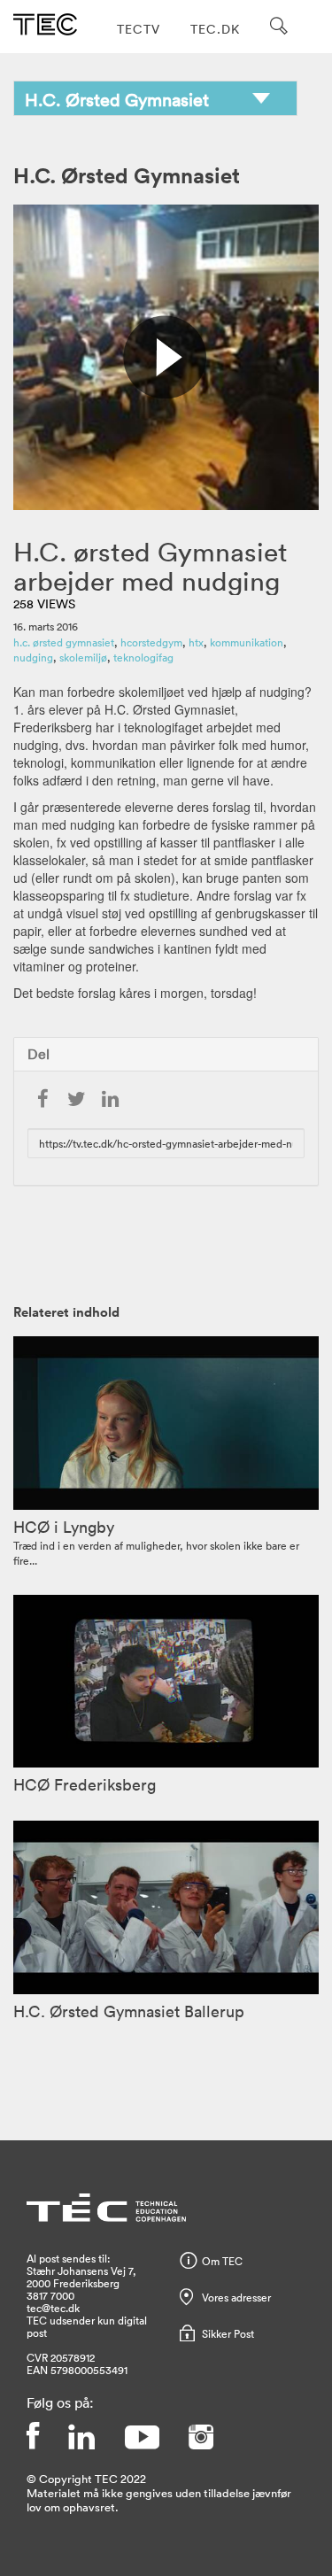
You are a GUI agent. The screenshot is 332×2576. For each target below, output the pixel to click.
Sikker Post (228, 2333)
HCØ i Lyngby (64, 1527)
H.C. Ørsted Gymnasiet (127, 175)
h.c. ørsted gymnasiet (64, 642)
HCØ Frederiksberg (85, 1784)
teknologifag (143, 657)
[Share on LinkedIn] (110, 1100)
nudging (33, 657)
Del (39, 1054)
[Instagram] (201, 2437)
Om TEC (222, 2261)
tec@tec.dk (53, 2308)
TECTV (139, 29)
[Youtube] (142, 2437)
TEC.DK (215, 29)
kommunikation (247, 642)
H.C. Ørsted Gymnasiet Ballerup (129, 2011)
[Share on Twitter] (76, 1100)
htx (196, 642)
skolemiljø (83, 657)
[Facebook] (33, 2437)
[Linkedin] (81, 2437)
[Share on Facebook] (42, 1100)
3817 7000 (50, 2295)
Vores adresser (236, 2297)
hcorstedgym (151, 642)
